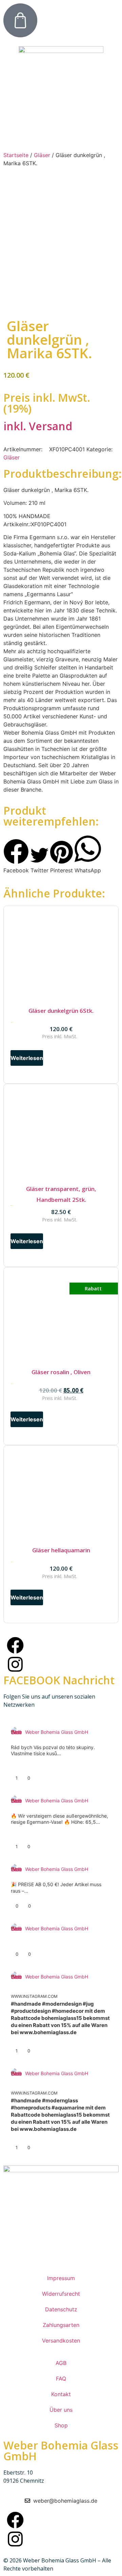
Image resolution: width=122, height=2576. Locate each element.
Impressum (61, 2278)
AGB (61, 2363)
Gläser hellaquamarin (61, 1550)
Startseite (16, 155)
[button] (16, 857)
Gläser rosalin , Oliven (61, 1372)
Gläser (42, 155)
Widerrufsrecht (61, 2294)
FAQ (61, 2379)
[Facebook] (15, 1645)
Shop (61, 2425)
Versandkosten (61, 2341)
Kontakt (61, 2394)
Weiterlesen (27, 1058)
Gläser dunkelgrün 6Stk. (61, 1011)
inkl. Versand (38, 426)
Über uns (61, 2410)
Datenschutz (61, 2309)
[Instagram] (15, 1664)
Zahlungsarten (61, 2325)
